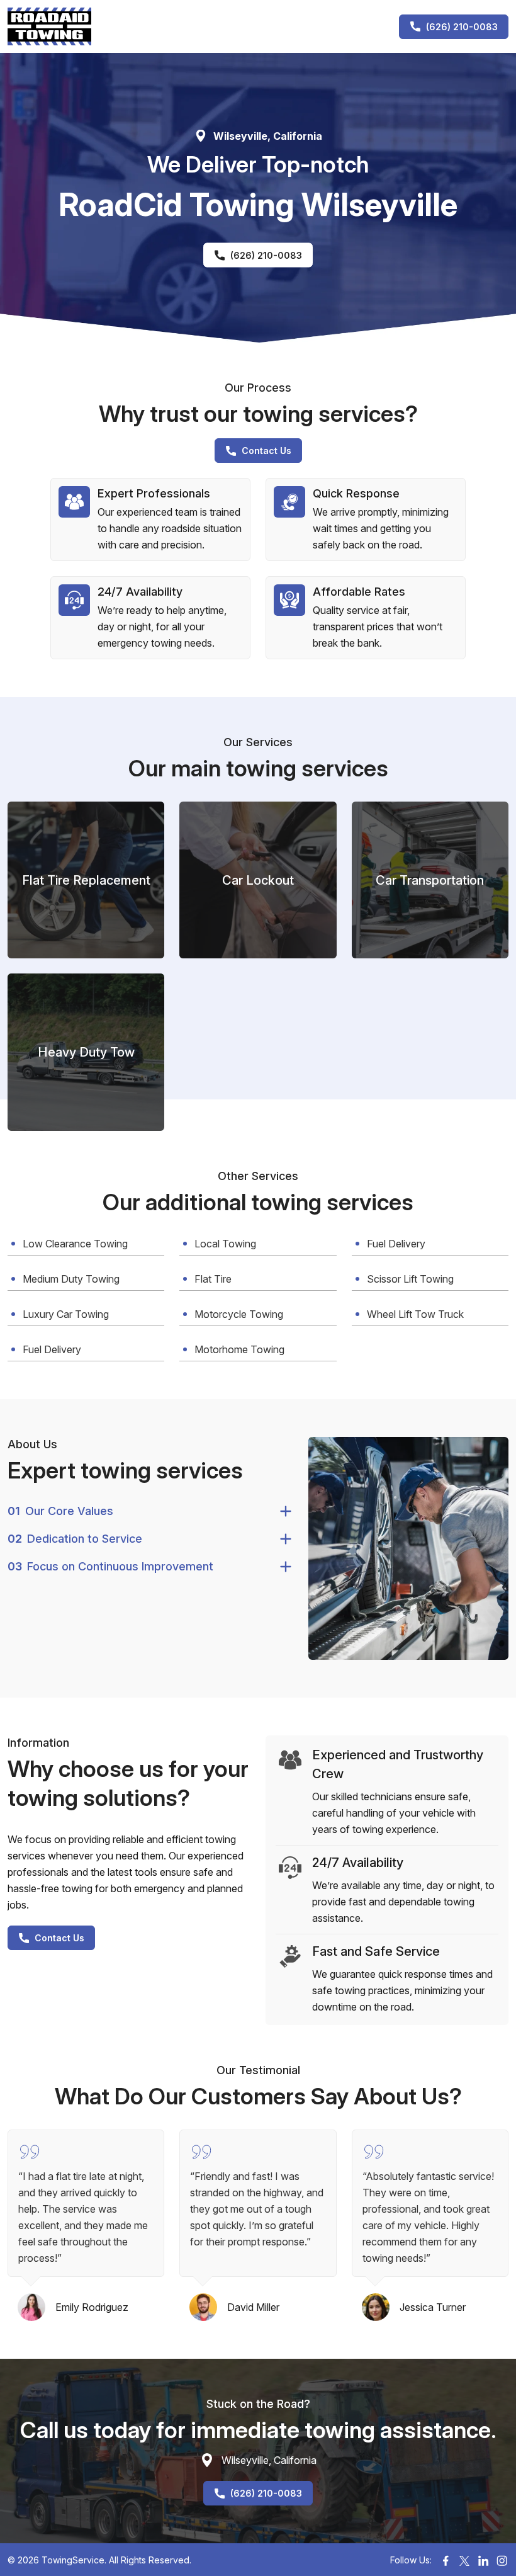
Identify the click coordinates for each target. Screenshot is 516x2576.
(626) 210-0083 (462, 27)
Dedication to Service (75, 1539)
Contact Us (266, 451)
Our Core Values (60, 1511)
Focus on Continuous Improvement (110, 1566)
